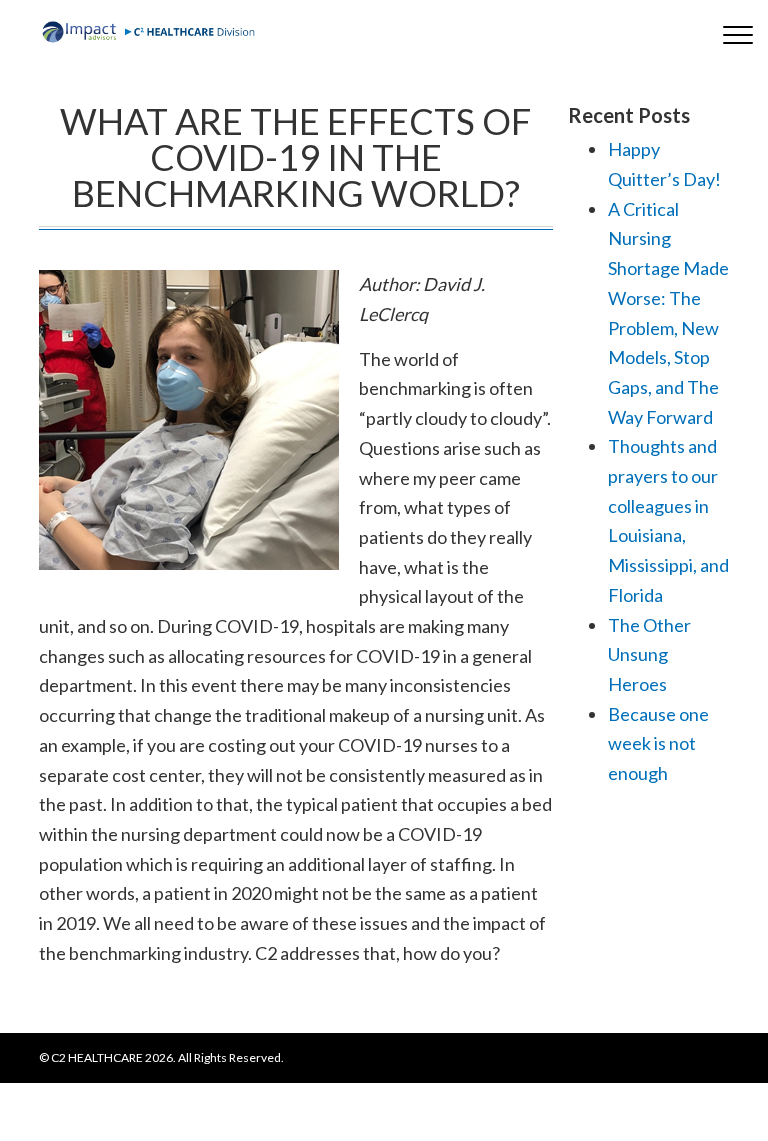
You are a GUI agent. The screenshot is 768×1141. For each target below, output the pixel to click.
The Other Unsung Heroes (649, 654)
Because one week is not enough (658, 743)
